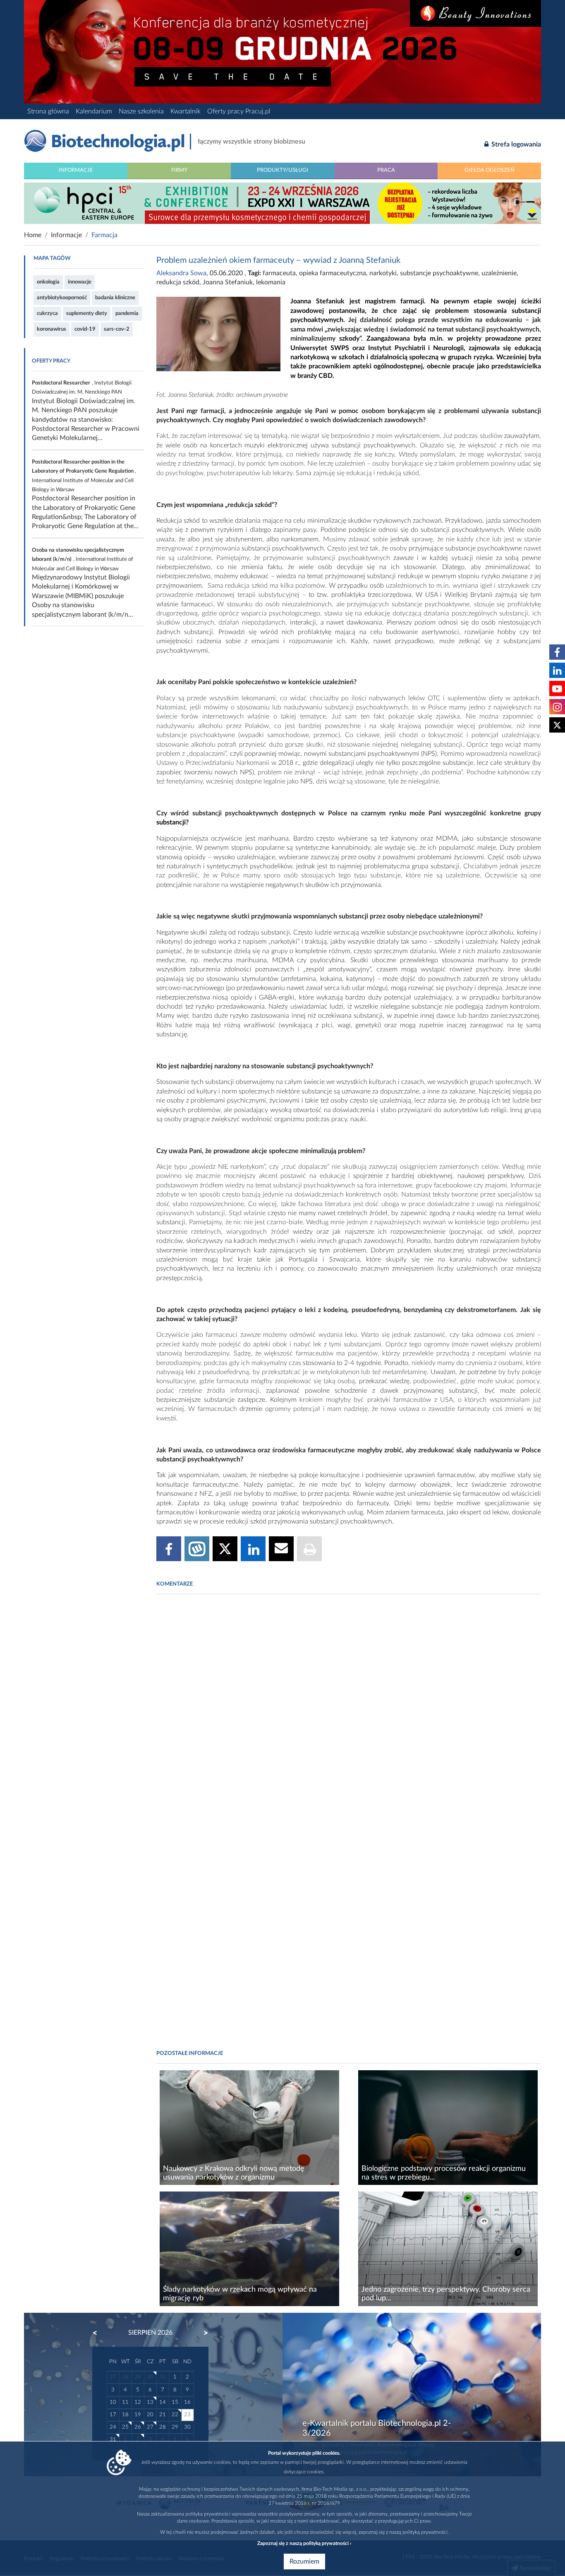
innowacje (80, 282)
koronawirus (51, 329)
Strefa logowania (515, 144)
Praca (386, 170)
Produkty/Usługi (282, 170)
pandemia (127, 313)
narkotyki (383, 273)
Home (33, 235)
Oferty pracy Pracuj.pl (239, 111)
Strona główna (48, 111)
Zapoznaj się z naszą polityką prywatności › (304, 2543)
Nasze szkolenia (141, 111)
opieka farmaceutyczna (333, 273)
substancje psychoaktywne (439, 273)
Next (202, 2333)
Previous (99, 2333)
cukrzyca (47, 313)
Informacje (76, 170)
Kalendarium (94, 111)
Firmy (179, 170)
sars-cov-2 (117, 329)
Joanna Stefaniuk (228, 282)
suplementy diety (87, 313)
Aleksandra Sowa (181, 273)
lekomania (271, 282)
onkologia (48, 282)
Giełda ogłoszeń (490, 170)
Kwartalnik (186, 111)
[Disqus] (349, 1713)
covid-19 (85, 329)
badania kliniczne (115, 298)
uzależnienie (499, 273)
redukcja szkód (178, 282)
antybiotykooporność (62, 298)
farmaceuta (279, 273)
